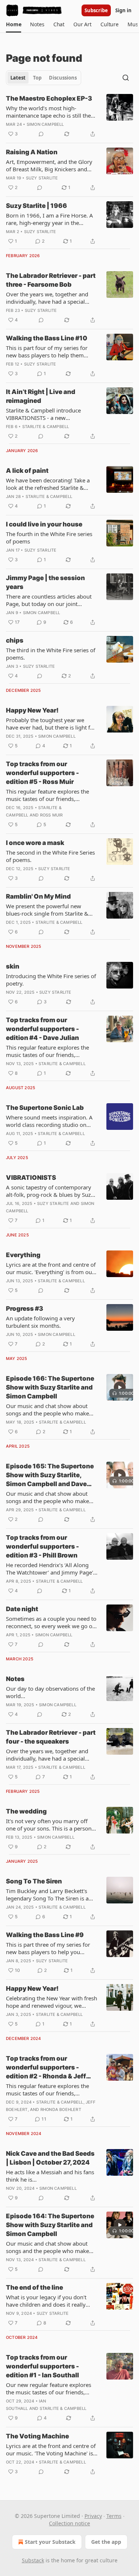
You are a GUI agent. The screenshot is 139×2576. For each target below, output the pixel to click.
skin (13, 966)
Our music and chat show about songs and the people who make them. (47, 1410)
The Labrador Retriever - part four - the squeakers (51, 1737)
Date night (22, 1609)
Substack (33, 2560)
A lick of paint (27, 471)
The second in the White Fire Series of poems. (50, 856)
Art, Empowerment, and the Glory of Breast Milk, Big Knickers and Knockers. (49, 165)
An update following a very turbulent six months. (40, 1322)
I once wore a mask (35, 843)
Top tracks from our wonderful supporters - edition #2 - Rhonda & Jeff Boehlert (46, 2068)
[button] (14, 24)
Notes (15, 1679)
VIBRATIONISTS (31, 1178)
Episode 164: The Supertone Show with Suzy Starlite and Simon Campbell (50, 2225)
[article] (69, 116)
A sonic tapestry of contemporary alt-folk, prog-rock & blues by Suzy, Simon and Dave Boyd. (50, 1191)
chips (15, 640)
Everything (23, 1255)
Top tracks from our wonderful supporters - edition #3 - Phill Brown (42, 1546)
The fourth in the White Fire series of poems (49, 538)
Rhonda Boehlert (61, 2109)
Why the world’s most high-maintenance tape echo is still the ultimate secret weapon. (48, 112)
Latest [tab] (18, 78)
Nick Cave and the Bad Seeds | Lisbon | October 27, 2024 (50, 2158)
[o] (120, 1387)
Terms (114, 2516)
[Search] (126, 78)
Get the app (106, 2542)
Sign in (123, 10)
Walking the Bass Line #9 (45, 1935)
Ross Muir (52, 815)
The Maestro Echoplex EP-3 (49, 98)
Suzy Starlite (42, 178)
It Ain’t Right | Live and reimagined (41, 396)
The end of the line (34, 2287)
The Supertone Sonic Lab (45, 1108)
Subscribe (96, 10)
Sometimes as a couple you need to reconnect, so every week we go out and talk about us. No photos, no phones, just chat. (52, 1622)
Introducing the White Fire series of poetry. (51, 980)
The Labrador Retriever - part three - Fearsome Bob (51, 280)
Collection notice (69, 2523)
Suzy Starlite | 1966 (37, 206)
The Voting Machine (37, 2436)
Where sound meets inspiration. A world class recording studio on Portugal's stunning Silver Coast (49, 1121)
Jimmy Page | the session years (45, 582)
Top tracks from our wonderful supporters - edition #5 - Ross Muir (42, 773)
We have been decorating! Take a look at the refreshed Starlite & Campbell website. (48, 484)
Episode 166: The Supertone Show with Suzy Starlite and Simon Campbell (50, 1387)
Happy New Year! (32, 710)
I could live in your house (44, 524)
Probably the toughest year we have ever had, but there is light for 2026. (51, 724)
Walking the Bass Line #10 (47, 338)
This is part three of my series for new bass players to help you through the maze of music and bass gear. (48, 1948)
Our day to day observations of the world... (50, 1692)
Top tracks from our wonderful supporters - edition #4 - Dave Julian (42, 1029)
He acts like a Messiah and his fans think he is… (50, 2176)
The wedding (26, 1811)
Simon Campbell (45, 124)
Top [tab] (37, 78)
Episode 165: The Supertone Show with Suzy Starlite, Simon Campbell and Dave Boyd (50, 1475)
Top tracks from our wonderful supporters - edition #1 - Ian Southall (42, 2366)
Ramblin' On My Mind (38, 896)
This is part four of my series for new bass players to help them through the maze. (47, 351)
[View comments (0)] (41, 134)
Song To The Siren (34, 1881)
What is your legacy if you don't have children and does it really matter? (46, 2301)
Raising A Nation (32, 152)
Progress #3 (24, 1309)
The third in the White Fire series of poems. (51, 654)
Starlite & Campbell (46, 427)
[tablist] (44, 78)
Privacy (93, 2516)
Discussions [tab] (63, 78)
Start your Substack (50, 2542)
